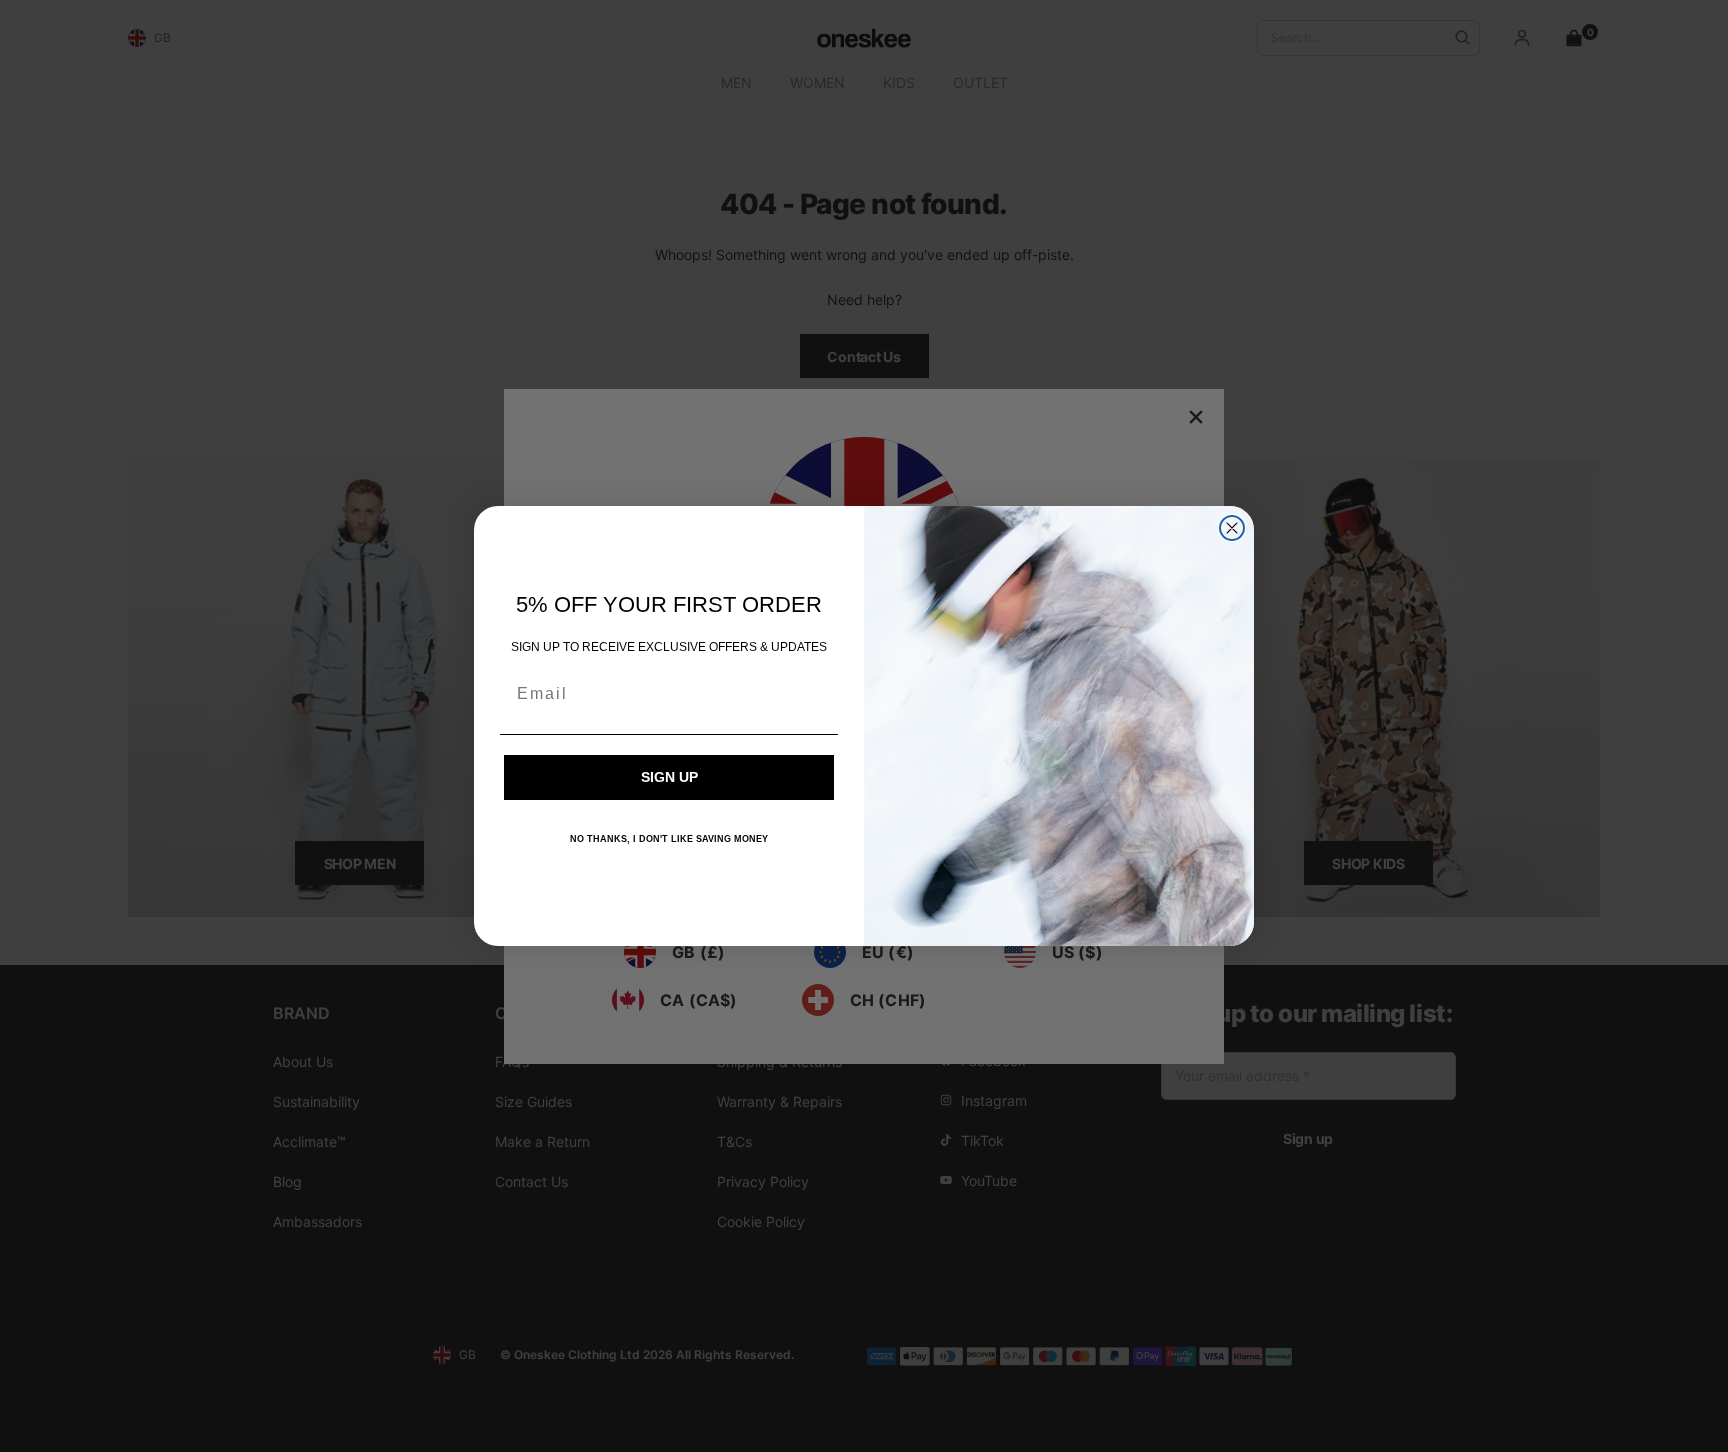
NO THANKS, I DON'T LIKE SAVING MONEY (669, 839)
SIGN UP (669, 777)
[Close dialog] (1232, 528)
